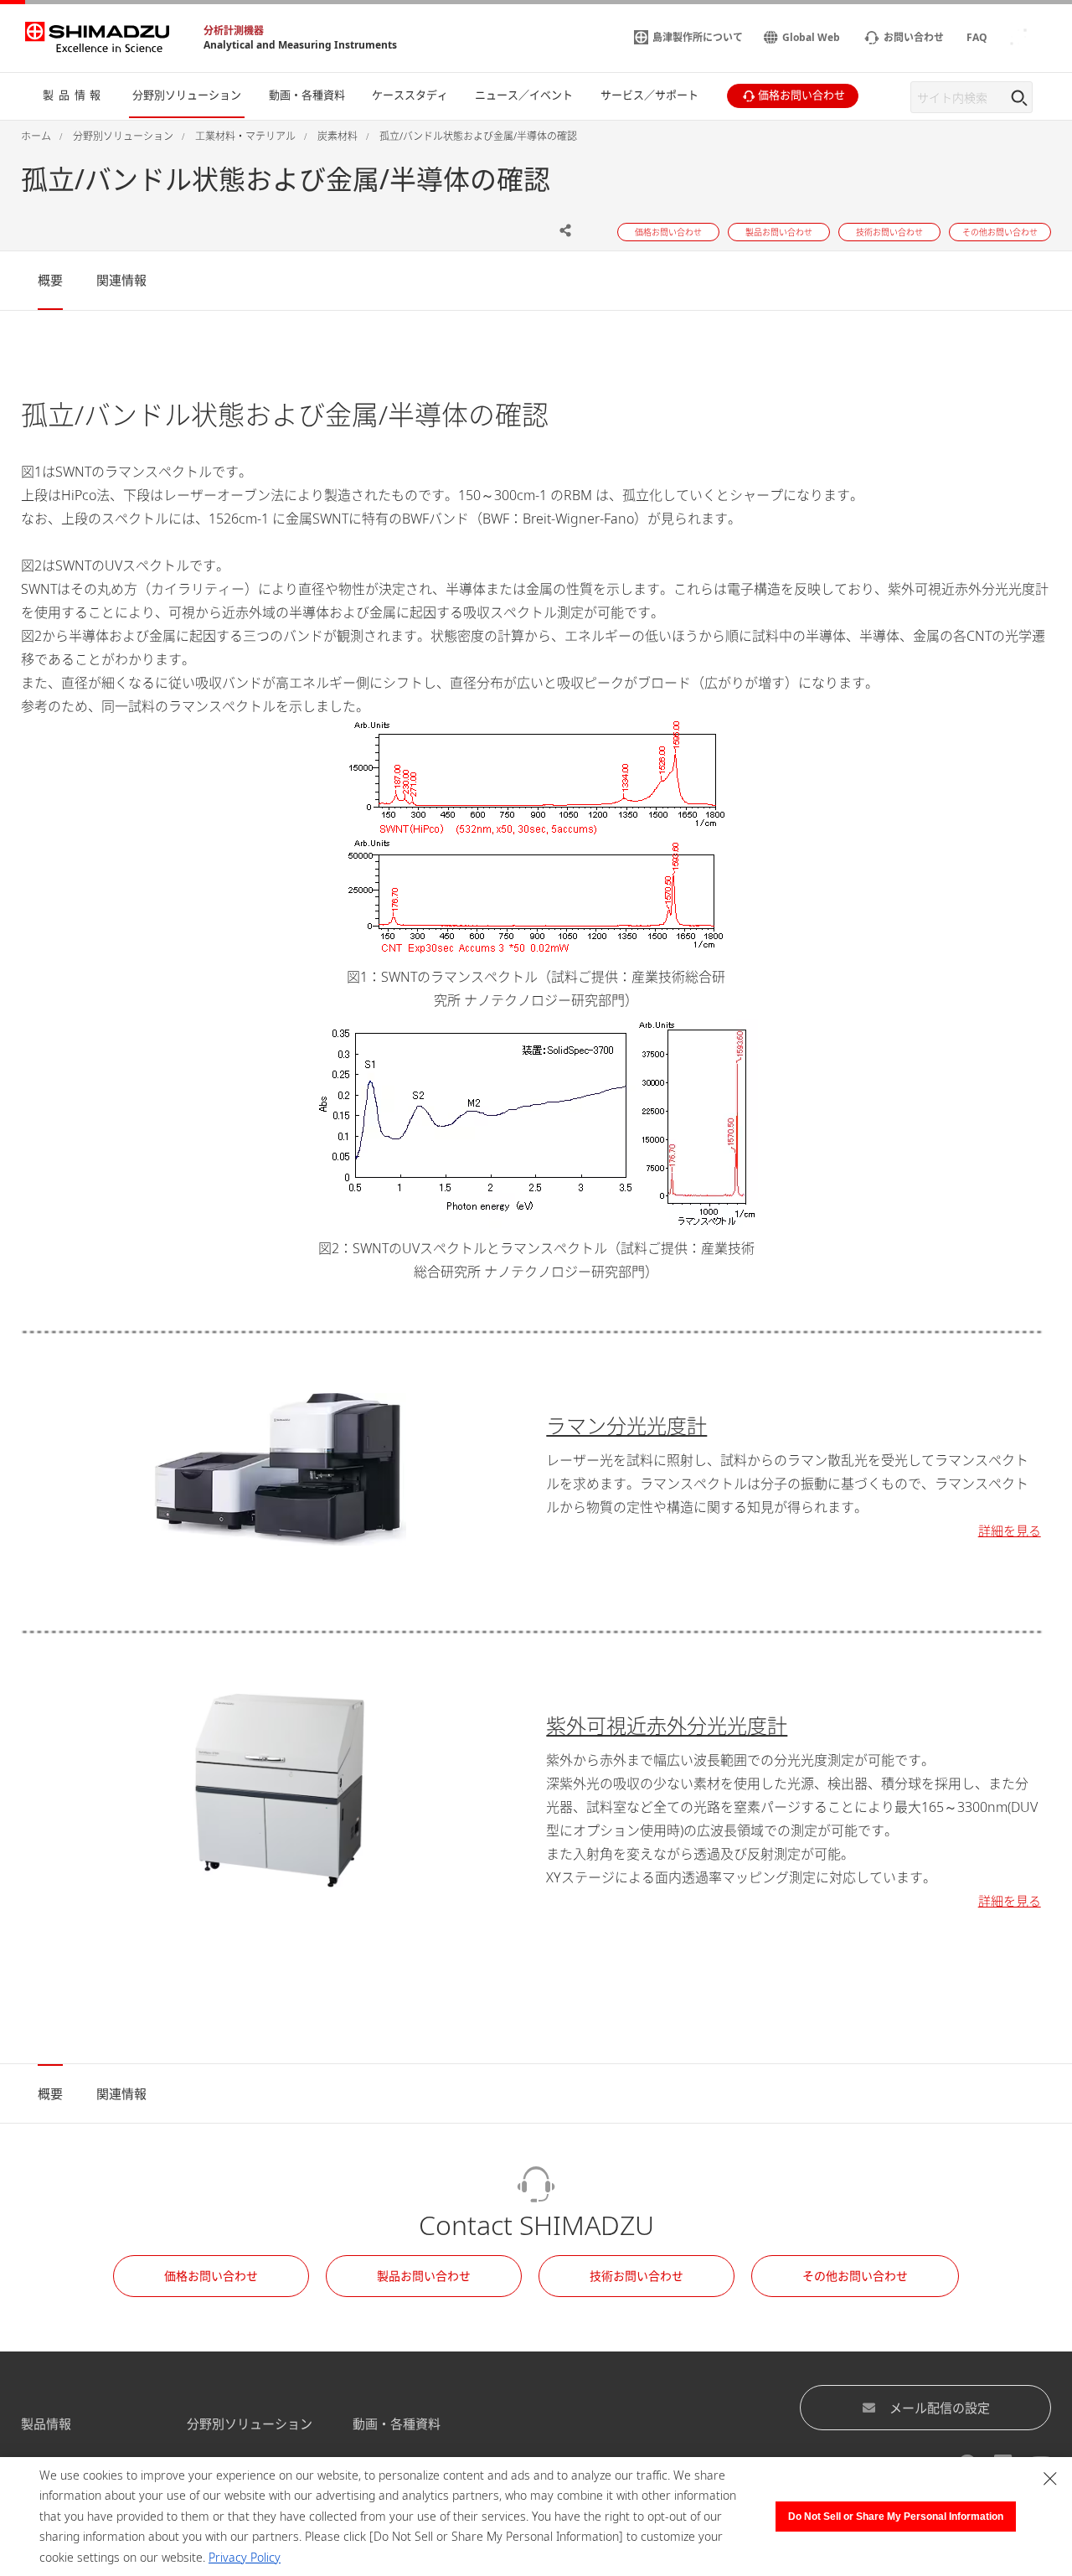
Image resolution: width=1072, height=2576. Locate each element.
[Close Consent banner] (1050, 2479)
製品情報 (46, 2424)
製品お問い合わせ (424, 2276)
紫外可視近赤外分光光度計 (667, 1725)
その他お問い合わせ (855, 2276)
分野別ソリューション (250, 2424)
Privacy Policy (245, 2557)
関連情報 (121, 280)
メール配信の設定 (940, 2408)
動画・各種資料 (397, 2424)
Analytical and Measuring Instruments (300, 45)
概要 (50, 280)
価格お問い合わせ (211, 2276)
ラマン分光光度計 (626, 1425)
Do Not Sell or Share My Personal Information (896, 2517)
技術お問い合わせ (636, 2276)
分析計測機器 (234, 31)
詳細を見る (1010, 1531)
